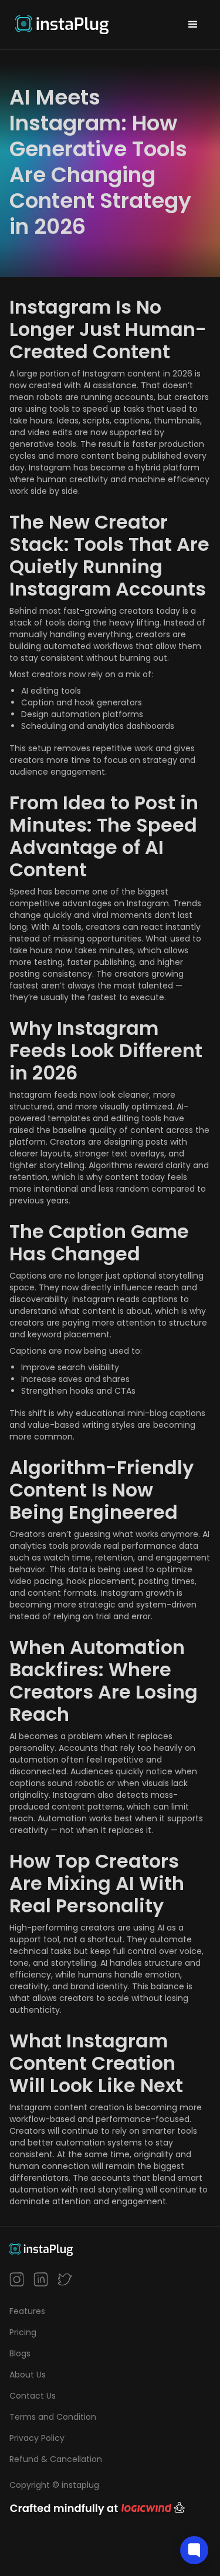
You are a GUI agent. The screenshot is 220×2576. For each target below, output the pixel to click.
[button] (193, 25)
